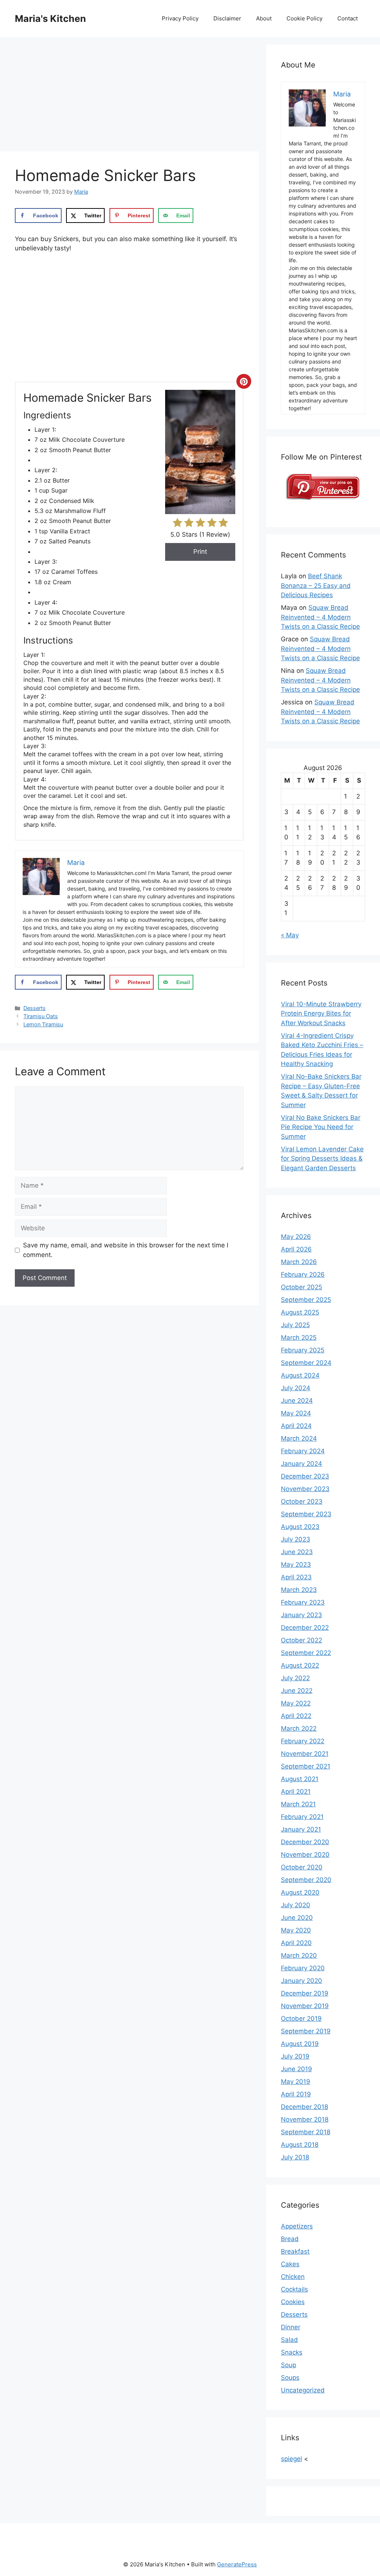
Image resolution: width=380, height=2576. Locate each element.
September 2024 (306, 1363)
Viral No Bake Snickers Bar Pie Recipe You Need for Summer (321, 1127)
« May (290, 935)
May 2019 (296, 2082)
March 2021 (298, 1804)
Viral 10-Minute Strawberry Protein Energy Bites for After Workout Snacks (321, 1014)
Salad (289, 2340)
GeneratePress (237, 2564)
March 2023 (299, 1590)
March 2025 (299, 1338)
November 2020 (305, 1855)
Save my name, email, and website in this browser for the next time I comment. (126, 1250)
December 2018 (304, 2107)
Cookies (293, 2302)
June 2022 (297, 1691)
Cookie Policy (304, 18)
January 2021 (301, 1829)
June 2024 (297, 1401)
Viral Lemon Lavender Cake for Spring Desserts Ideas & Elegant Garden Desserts (322, 1159)
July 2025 (295, 1325)
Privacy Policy (180, 18)
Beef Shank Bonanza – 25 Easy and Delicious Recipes (316, 585)
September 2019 (306, 2031)
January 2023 (302, 1615)
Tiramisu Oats (41, 1016)
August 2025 (300, 1312)
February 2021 (302, 1817)
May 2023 (296, 1565)
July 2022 (295, 1678)
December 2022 (305, 1628)
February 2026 (303, 1274)
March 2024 (299, 1438)
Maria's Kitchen (50, 19)
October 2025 (302, 1287)
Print (200, 552)
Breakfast (295, 2251)
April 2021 (296, 1792)
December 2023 (305, 1476)
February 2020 (303, 1968)
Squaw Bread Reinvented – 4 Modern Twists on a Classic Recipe (320, 617)
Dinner (291, 2327)
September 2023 (306, 1514)
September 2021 (306, 1766)
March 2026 (299, 1262)
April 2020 (296, 1943)
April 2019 (296, 2094)
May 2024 (296, 1413)
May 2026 (296, 1237)
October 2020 (302, 1867)
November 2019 (305, 2006)
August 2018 (300, 2145)
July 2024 (296, 1388)
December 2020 (305, 1842)
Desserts (35, 1008)
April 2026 (296, 1249)
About (264, 18)
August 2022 (300, 1665)
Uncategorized (303, 2390)
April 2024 (296, 1426)
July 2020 (296, 1905)
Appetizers (297, 2226)
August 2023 (300, 1527)
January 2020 (302, 1981)
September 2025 (306, 1300)
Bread (290, 2239)
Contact (348, 18)
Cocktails (294, 2289)
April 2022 (296, 1716)
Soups (290, 2378)
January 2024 (302, 1464)
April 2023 (296, 1577)
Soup (289, 2365)
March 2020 (299, 1955)
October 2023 (302, 1501)
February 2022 (303, 1741)
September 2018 (306, 2132)
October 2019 (301, 2019)
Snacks (292, 2352)
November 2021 (305, 1754)
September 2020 (306, 1880)
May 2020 (296, 1930)
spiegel (291, 2459)
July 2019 (295, 2056)
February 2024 (303, 1451)
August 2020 (300, 1892)
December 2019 (305, 1993)
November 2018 (305, 2119)
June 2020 (297, 1918)
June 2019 (297, 2069)
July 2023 (296, 1539)
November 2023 (305, 1489)
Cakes (290, 2264)
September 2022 (306, 1653)
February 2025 (303, 1350)
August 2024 (300, 1375)
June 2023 (297, 1552)
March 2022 (299, 1728)
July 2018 (295, 2157)
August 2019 (300, 2044)
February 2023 (303, 1602)
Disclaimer (227, 18)
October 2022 (302, 1640)
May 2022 (296, 1703)
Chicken (293, 2277)
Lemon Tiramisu (43, 1024)
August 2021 (300, 1779)
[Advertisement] (129, 96)
